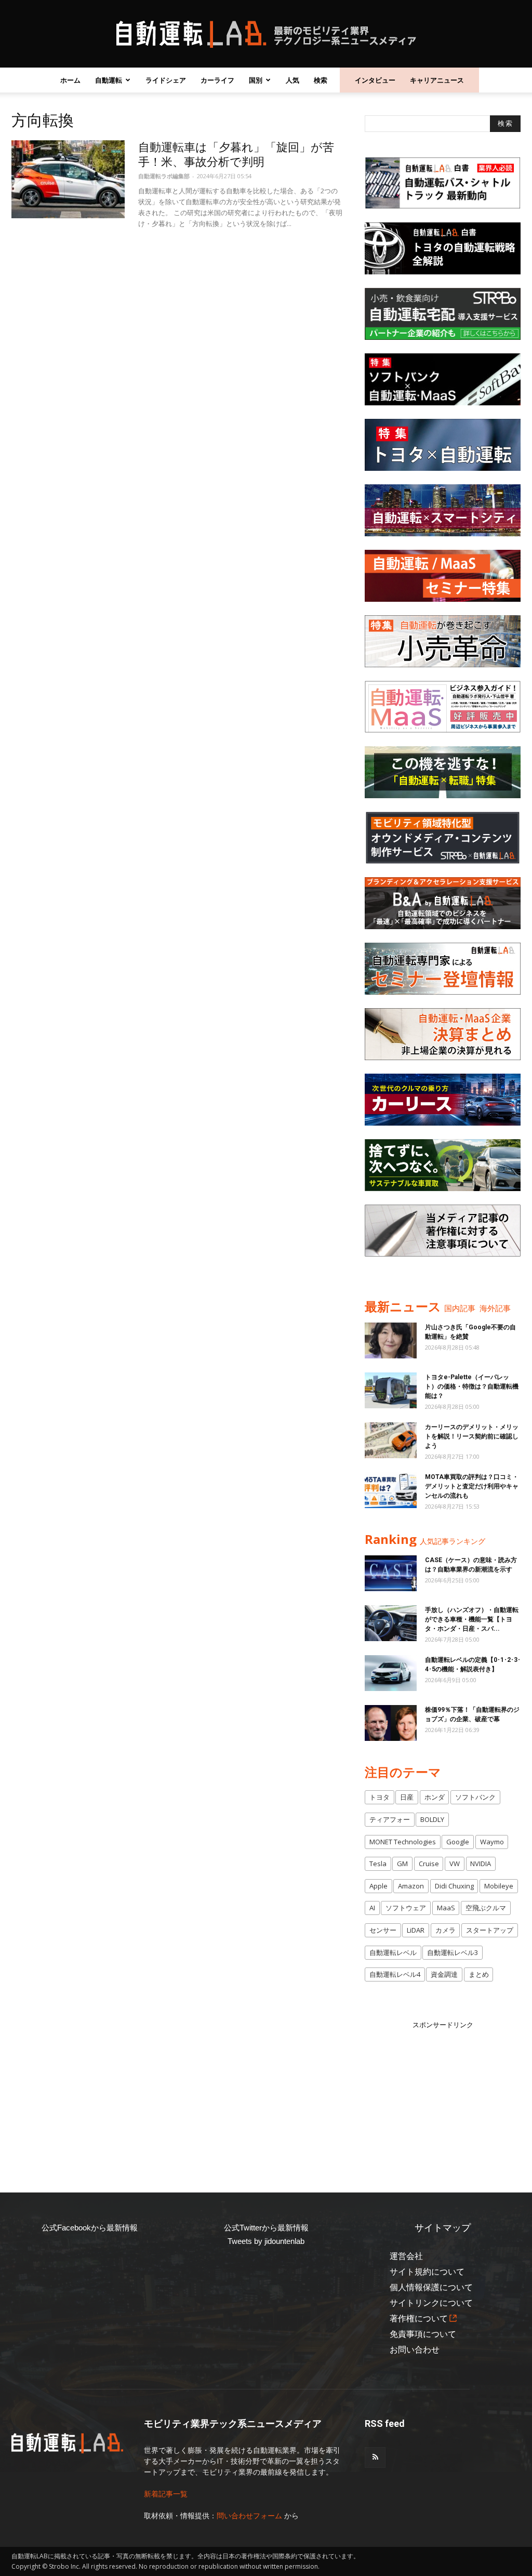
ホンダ (435, 1797)
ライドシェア (166, 80)
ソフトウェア (406, 1908)
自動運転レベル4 (395, 1974)
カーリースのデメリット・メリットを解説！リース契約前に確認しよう (472, 1436)
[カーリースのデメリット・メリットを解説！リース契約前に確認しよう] (391, 1440)
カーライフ (217, 80)
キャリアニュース (437, 80)
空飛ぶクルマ (486, 1908)
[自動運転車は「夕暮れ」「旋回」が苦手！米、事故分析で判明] (68, 179)
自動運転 (109, 80)
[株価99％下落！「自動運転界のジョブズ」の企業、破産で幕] (391, 1723)
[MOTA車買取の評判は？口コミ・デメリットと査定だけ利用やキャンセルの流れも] (391, 1490)
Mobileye (499, 1886)
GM (402, 1864)
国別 (256, 80)
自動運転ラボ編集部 (164, 176)
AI (372, 1908)
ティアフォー (390, 1819)
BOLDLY (432, 1819)
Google (458, 1842)
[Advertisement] (443, 2095)
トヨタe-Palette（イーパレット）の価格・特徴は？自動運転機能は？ (472, 1386)
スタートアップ (490, 1930)
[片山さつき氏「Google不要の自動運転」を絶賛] (391, 1340)
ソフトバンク (475, 1797)
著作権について (419, 2319)
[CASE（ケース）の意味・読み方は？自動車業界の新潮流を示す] (391, 1573)
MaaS (446, 1908)
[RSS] (375, 2458)
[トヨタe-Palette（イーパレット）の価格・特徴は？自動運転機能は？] (391, 1390)
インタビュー (375, 80)
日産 (407, 1797)
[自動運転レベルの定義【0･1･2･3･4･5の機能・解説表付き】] (391, 1673)
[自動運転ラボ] (266, 34)
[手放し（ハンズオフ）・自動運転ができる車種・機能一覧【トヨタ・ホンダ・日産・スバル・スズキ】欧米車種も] (391, 1623)
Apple (378, 1886)
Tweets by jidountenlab (266, 2241)
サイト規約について (427, 2272)
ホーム (70, 80)
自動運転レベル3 (453, 1952)
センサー (383, 1930)
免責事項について (423, 2334)
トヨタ (380, 1797)
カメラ (445, 1930)
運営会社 (406, 2256)
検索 (321, 80)
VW (455, 1864)
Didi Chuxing (454, 1886)
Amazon (411, 1886)
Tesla (378, 1864)
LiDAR (416, 1930)
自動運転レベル (393, 1952)
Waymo (492, 1842)
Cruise (429, 1864)
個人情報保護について (431, 2287)
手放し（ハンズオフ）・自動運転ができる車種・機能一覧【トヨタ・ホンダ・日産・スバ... (472, 1619)
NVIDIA (481, 1864)
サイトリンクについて (431, 2303)
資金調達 (444, 1974)
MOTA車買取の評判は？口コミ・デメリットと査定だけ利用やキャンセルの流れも (472, 1486)
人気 (292, 80)
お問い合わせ (415, 2350)
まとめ (479, 1974)
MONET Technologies (403, 1842)
